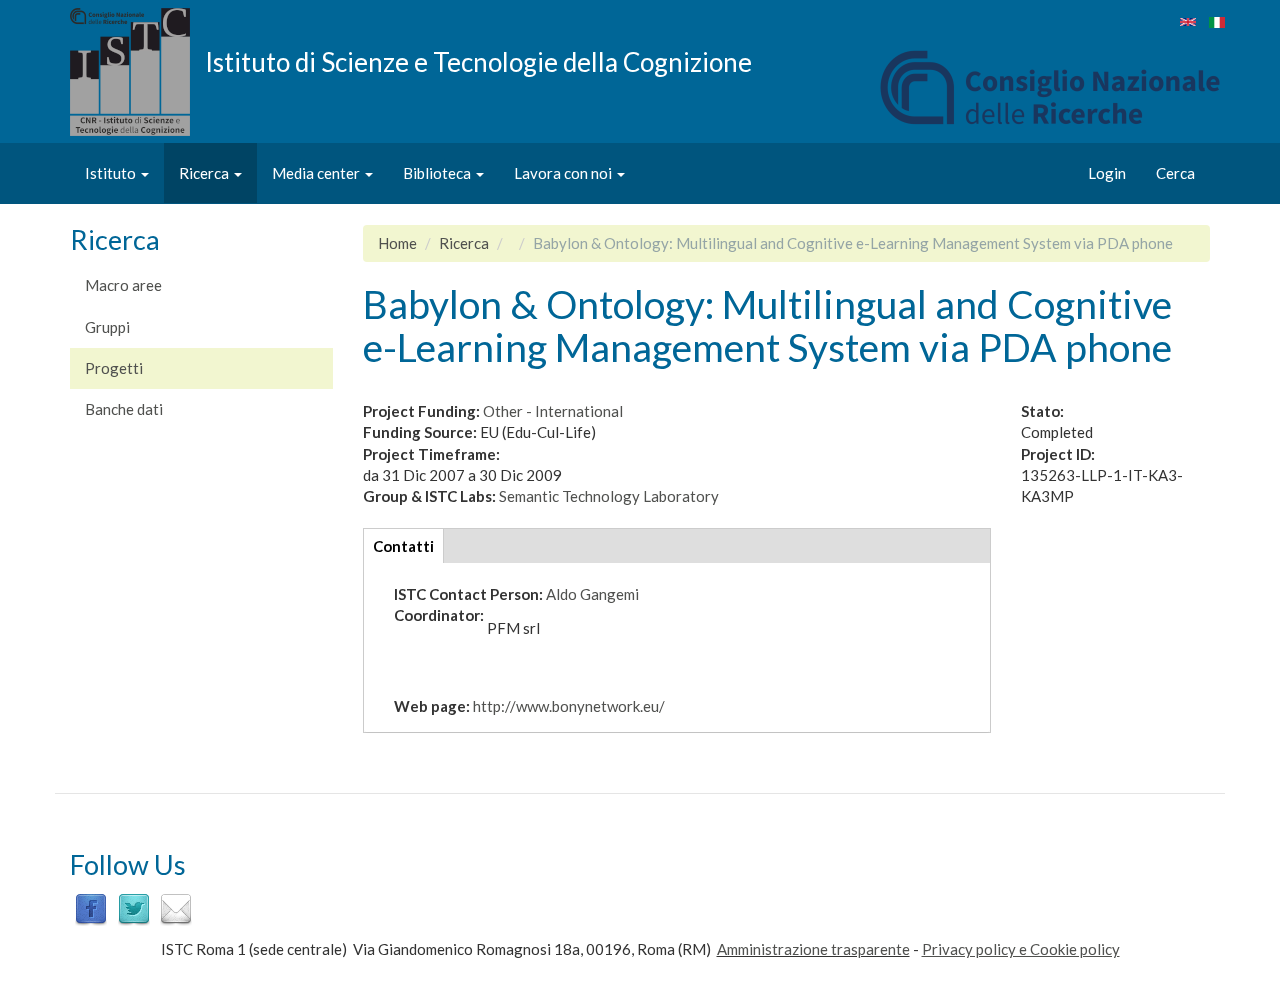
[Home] (137, 72)
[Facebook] (91, 907)
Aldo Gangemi (592, 594)
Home (397, 243)
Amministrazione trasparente (813, 949)
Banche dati (124, 409)
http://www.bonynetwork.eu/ (569, 706)
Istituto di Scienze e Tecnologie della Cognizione (478, 61)
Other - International (553, 411)
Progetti (114, 368)
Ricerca (205, 173)
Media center (317, 173)
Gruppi (107, 327)
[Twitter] (134, 907)
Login (1107, 173)
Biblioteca (438, 173)
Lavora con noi (564, 173)
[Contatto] (176, 907)
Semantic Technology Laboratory (609, 496)
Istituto (112, 173)
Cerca (1175, 173)
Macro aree (123, 285)
